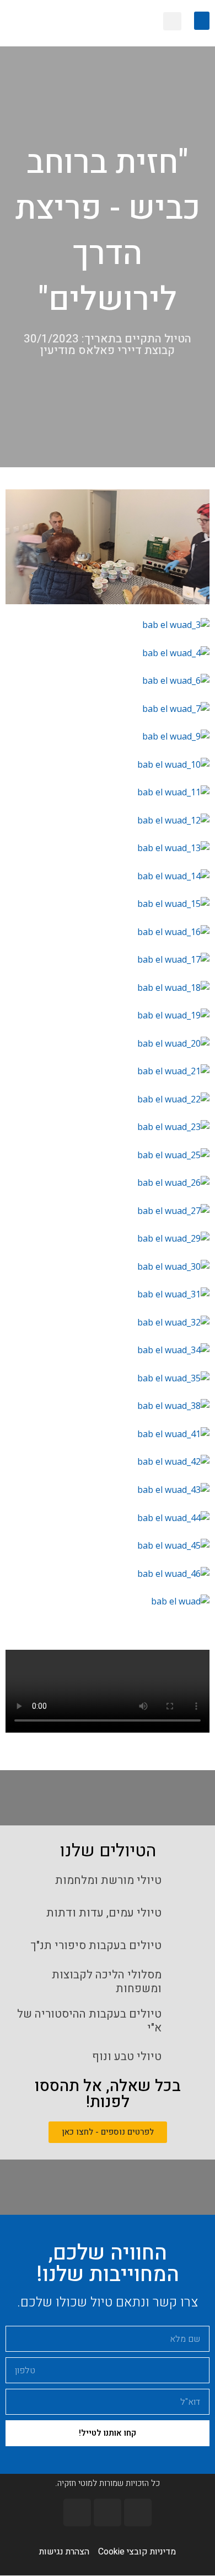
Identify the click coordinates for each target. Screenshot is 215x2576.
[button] (202, 21)
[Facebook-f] (138, 2512)
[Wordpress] (77, 2512)
